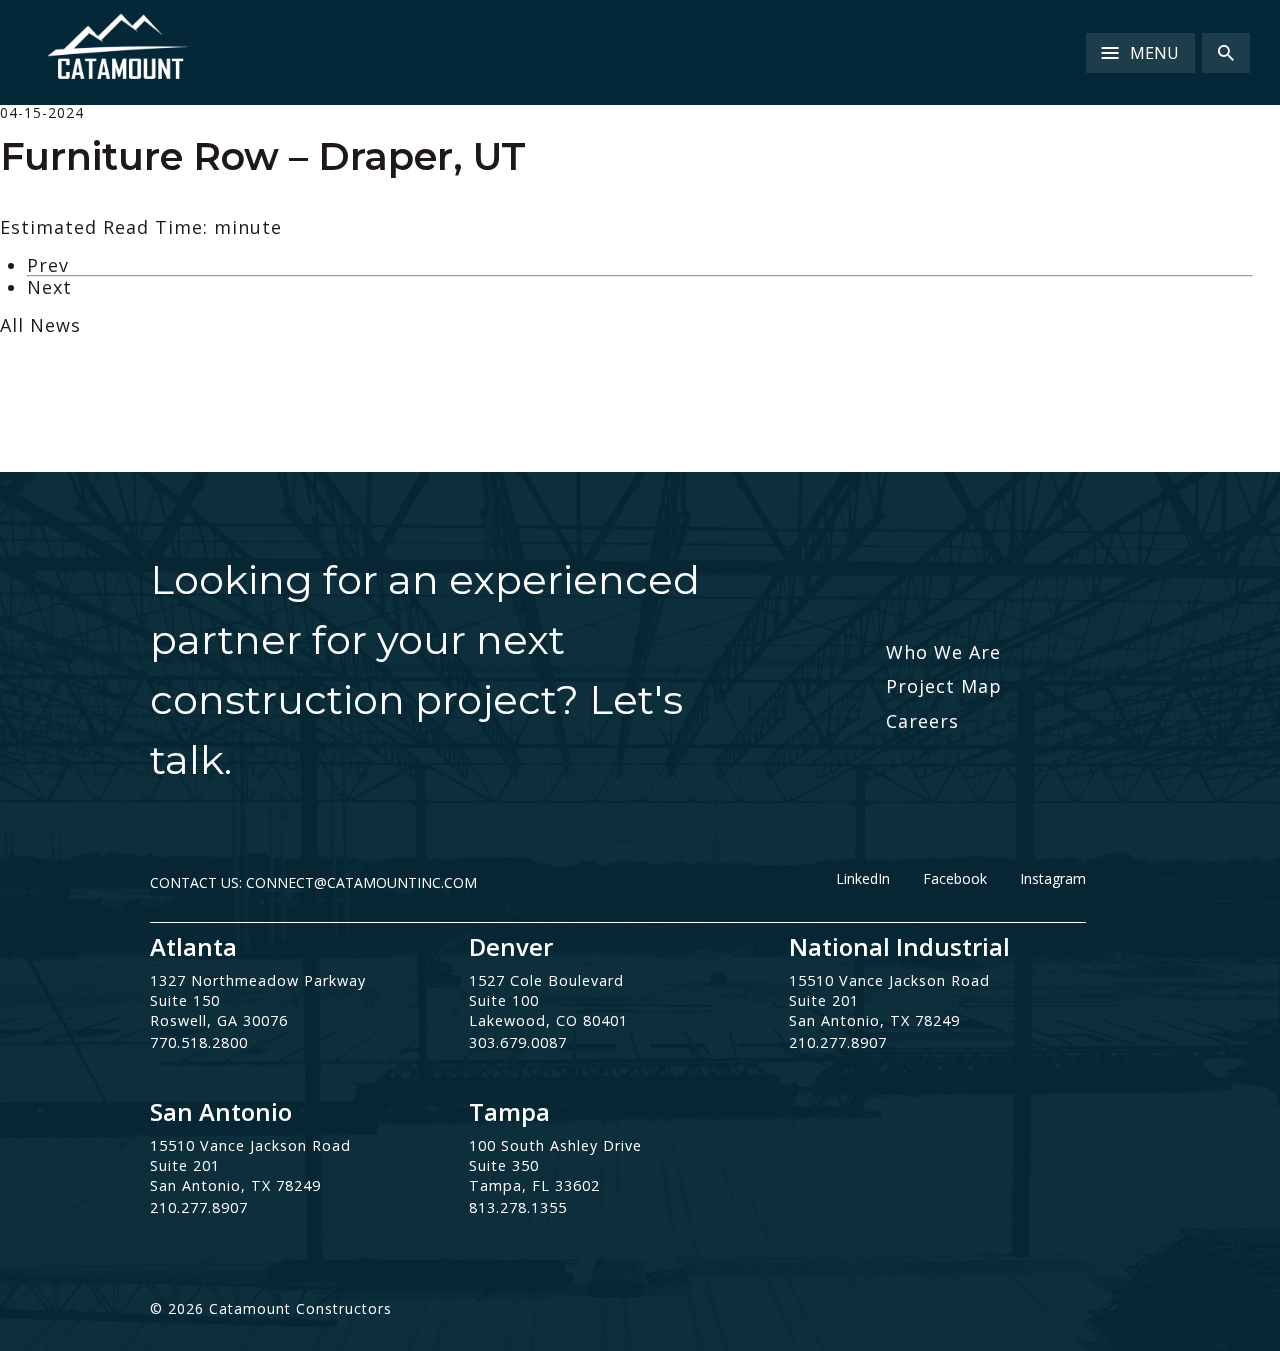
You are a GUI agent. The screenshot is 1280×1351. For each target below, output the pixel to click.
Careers (922, 721)
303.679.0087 (518, 1042)
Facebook (955, 879)
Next (49, 287)
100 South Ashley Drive (555, 1145)
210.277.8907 (838, 1042)
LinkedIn (863, 879)
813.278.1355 (518, 1207)
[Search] (1226, 53)
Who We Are (943, 652)
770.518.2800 (199, 1042)
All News (40, 325)
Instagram (1053, 879)
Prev (48, 265)
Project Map (944, 686)
